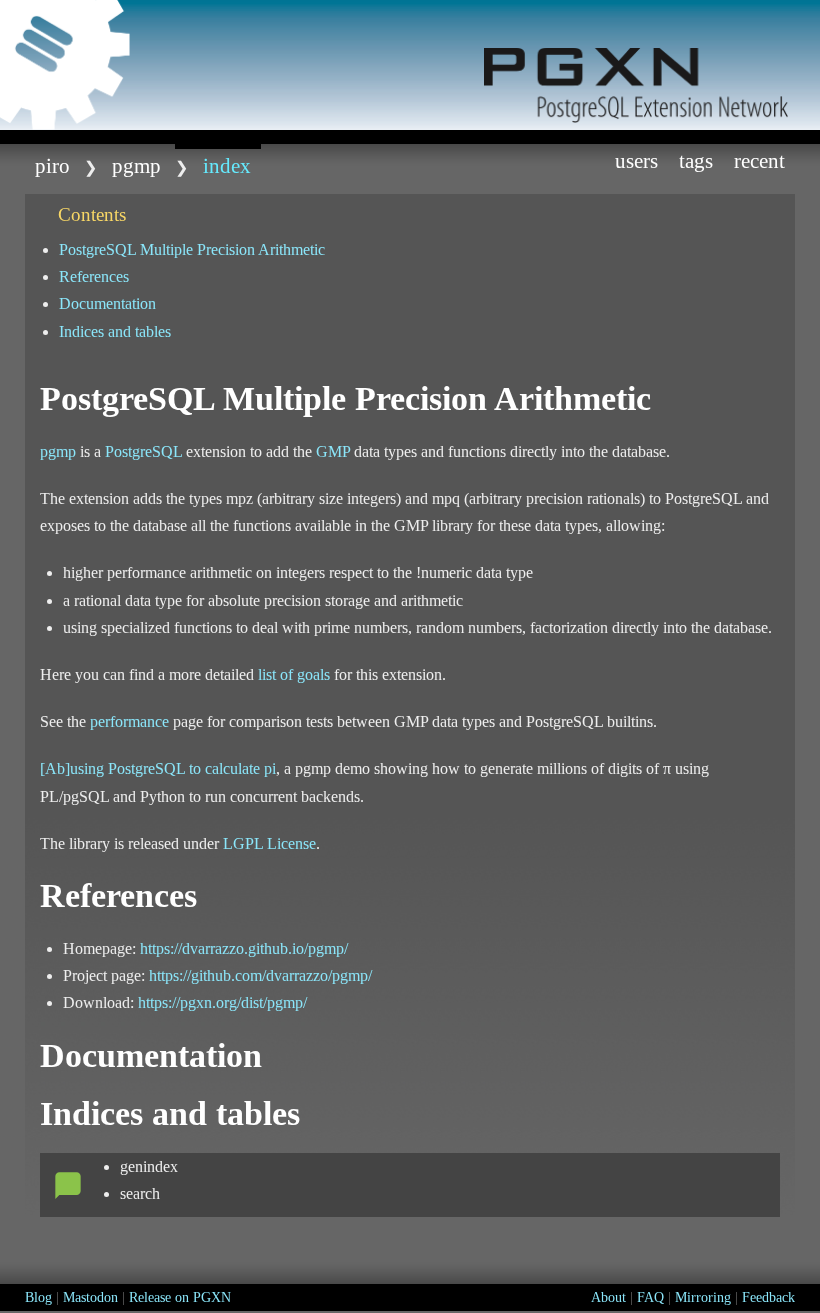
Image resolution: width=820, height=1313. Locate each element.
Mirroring (703, 1297)
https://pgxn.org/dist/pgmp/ (222, 1002)
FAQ (650, 1297)
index (227, 165)
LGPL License (269, 843)
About (608, 1297)
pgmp (136, 165)
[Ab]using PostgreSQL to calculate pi (158, 768)
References (94, 276)
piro (52, 165)
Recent (759, 160)
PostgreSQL (143, 451)
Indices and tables (115, 331)
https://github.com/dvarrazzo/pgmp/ (260, 975)
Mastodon (90, 1297)
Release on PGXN (180, 1297)
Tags (696, 160)
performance (129, 721)
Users (636, 160)
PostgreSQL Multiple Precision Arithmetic (192, 249)
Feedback (768, 1297)
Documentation (107, 303)
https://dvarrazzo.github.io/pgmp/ (244, 948)
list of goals (294, 674)
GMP (333, 451)
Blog (38, 1297)
